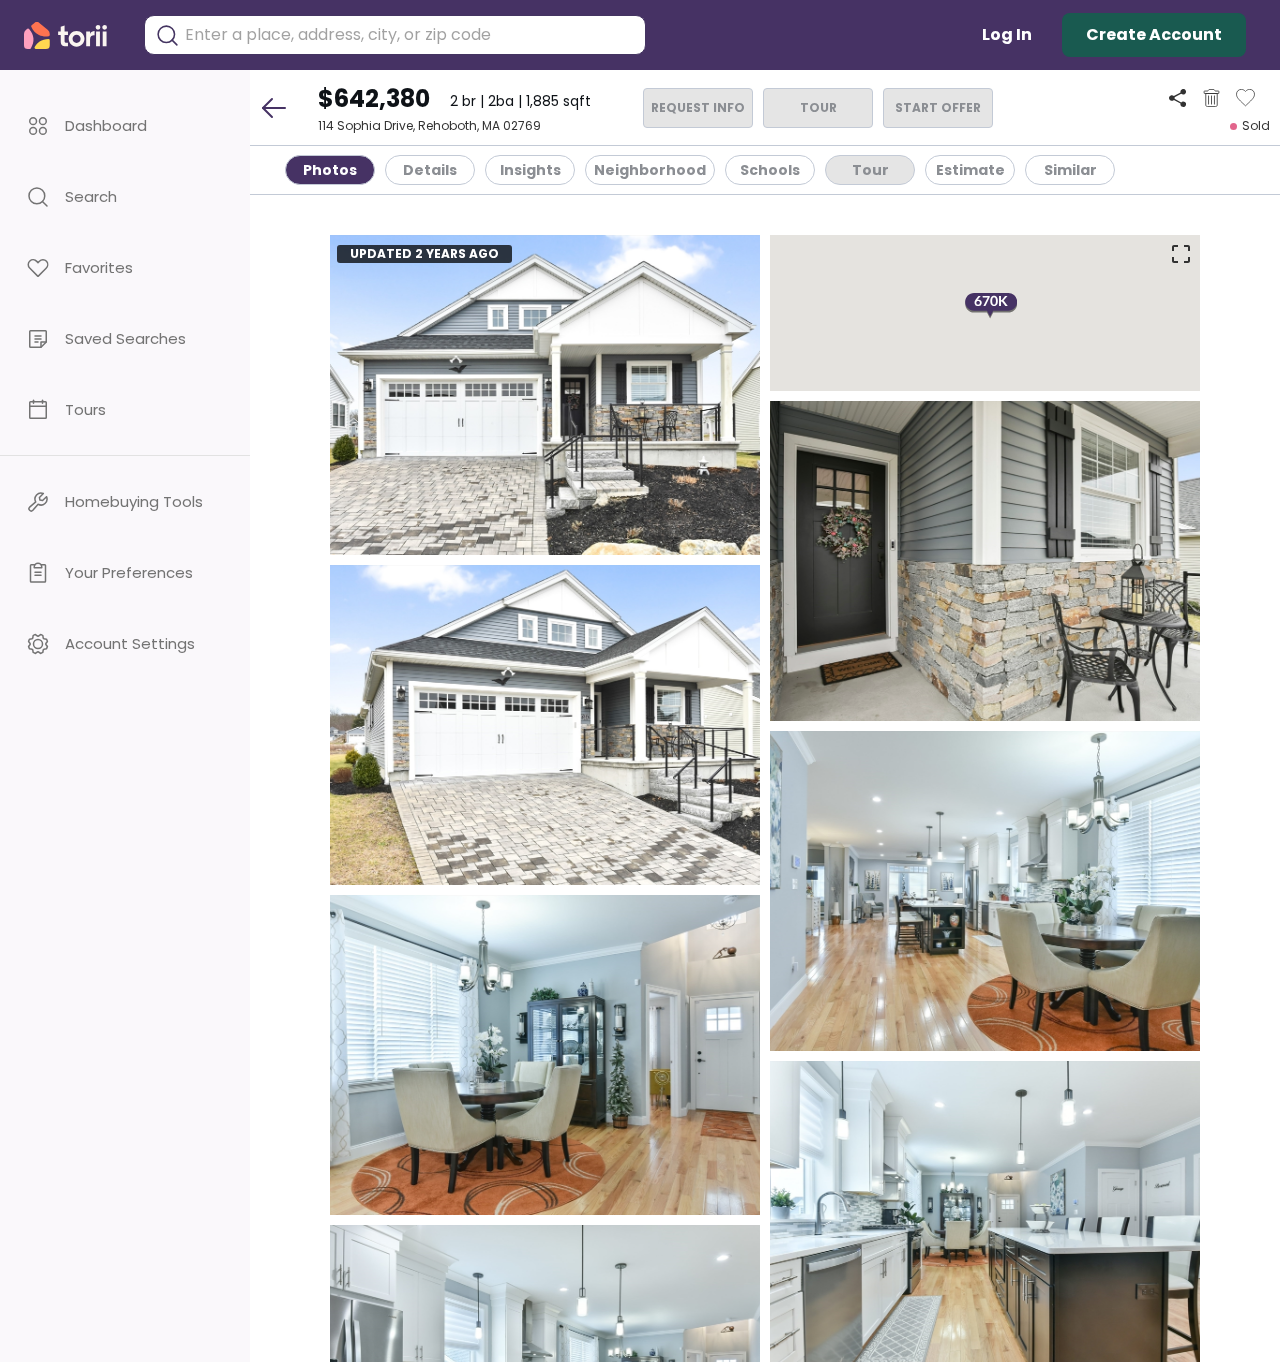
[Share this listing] (1177, 97)
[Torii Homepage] (74, 35)
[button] (125, 125)
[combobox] (410, 35)
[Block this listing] (1211, 98)
